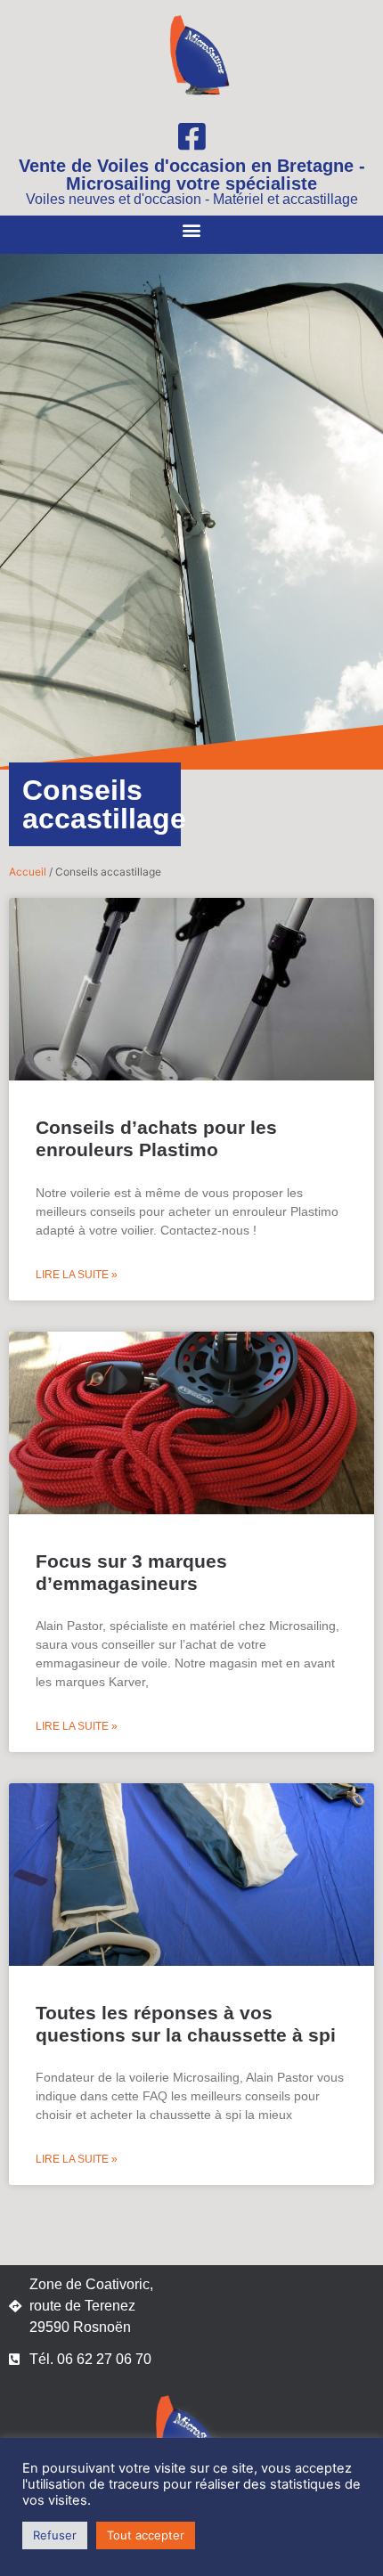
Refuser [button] (55, 2535)
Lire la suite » (77, 1275)
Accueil (28, 872)
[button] (192, 230)
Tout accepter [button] (146, 2535)
